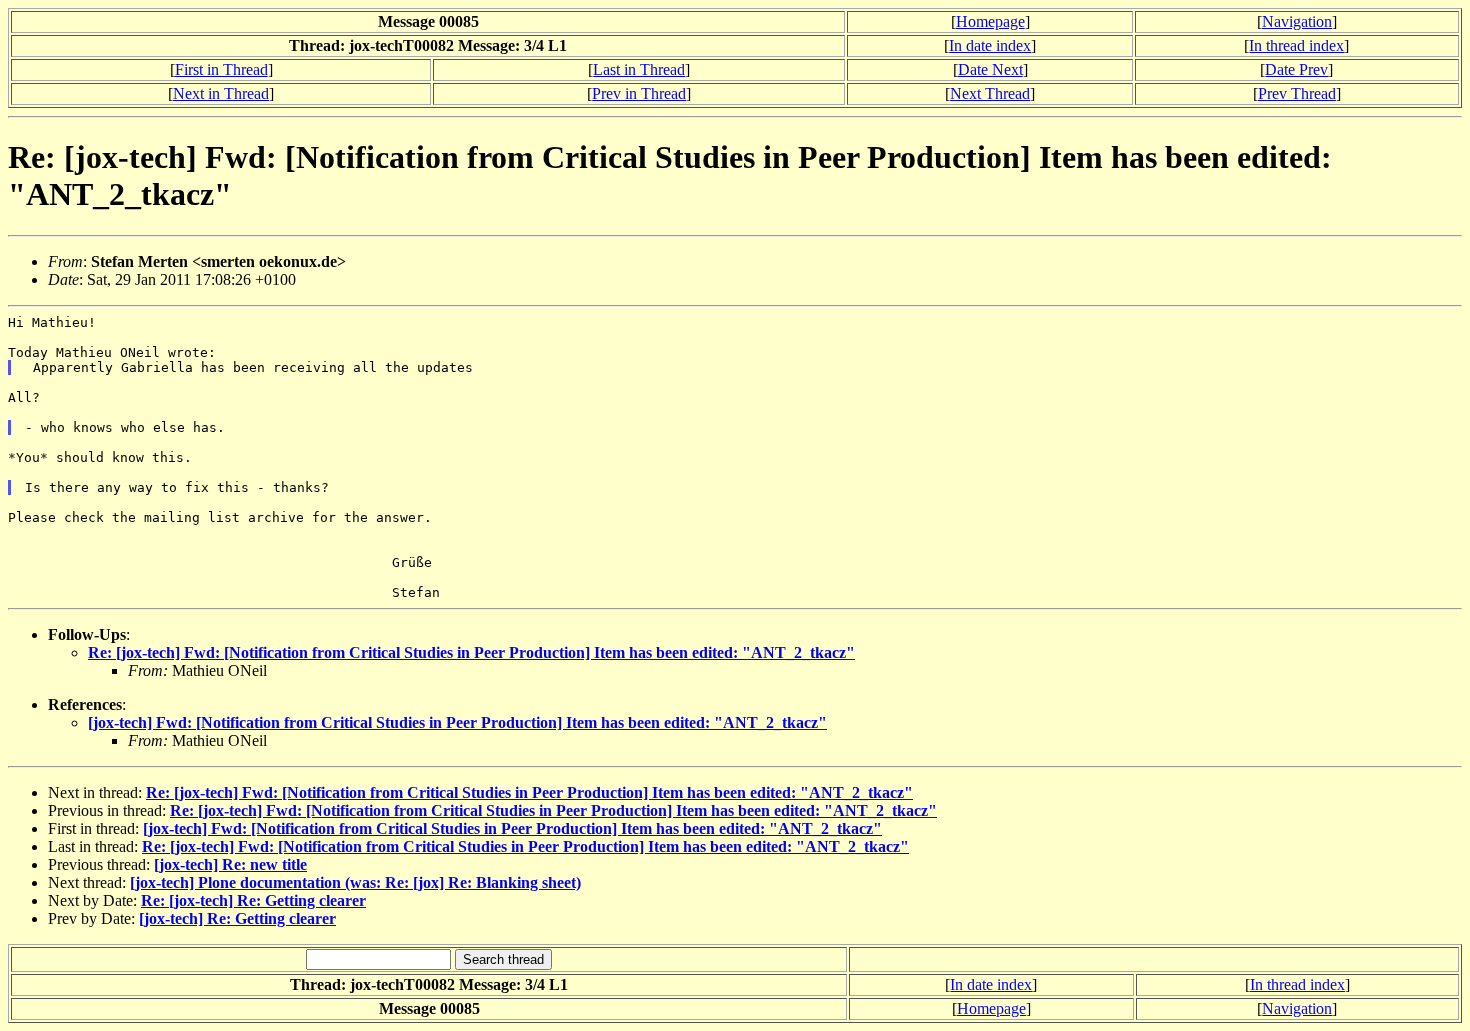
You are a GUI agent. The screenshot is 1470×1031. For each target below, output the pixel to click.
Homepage (990, 21)
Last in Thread (639, 69)
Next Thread (990, 93)
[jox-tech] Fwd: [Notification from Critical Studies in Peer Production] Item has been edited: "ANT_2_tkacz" (457, 722)
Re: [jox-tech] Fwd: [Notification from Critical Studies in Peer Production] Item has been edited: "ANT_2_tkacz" (471, 652)
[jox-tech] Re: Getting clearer (237, 918)
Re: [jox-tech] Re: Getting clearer (253, 900)
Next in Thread (221, 93)
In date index (990, 45)
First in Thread (221, 69)
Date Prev (1296, 69)
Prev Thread (1297, 93)
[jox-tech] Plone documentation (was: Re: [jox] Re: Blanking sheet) (355, 882)
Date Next (990, 69)
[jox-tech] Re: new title (230, 864)
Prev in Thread (639, 93)
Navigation (1297, 21)
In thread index (1296, 45)
